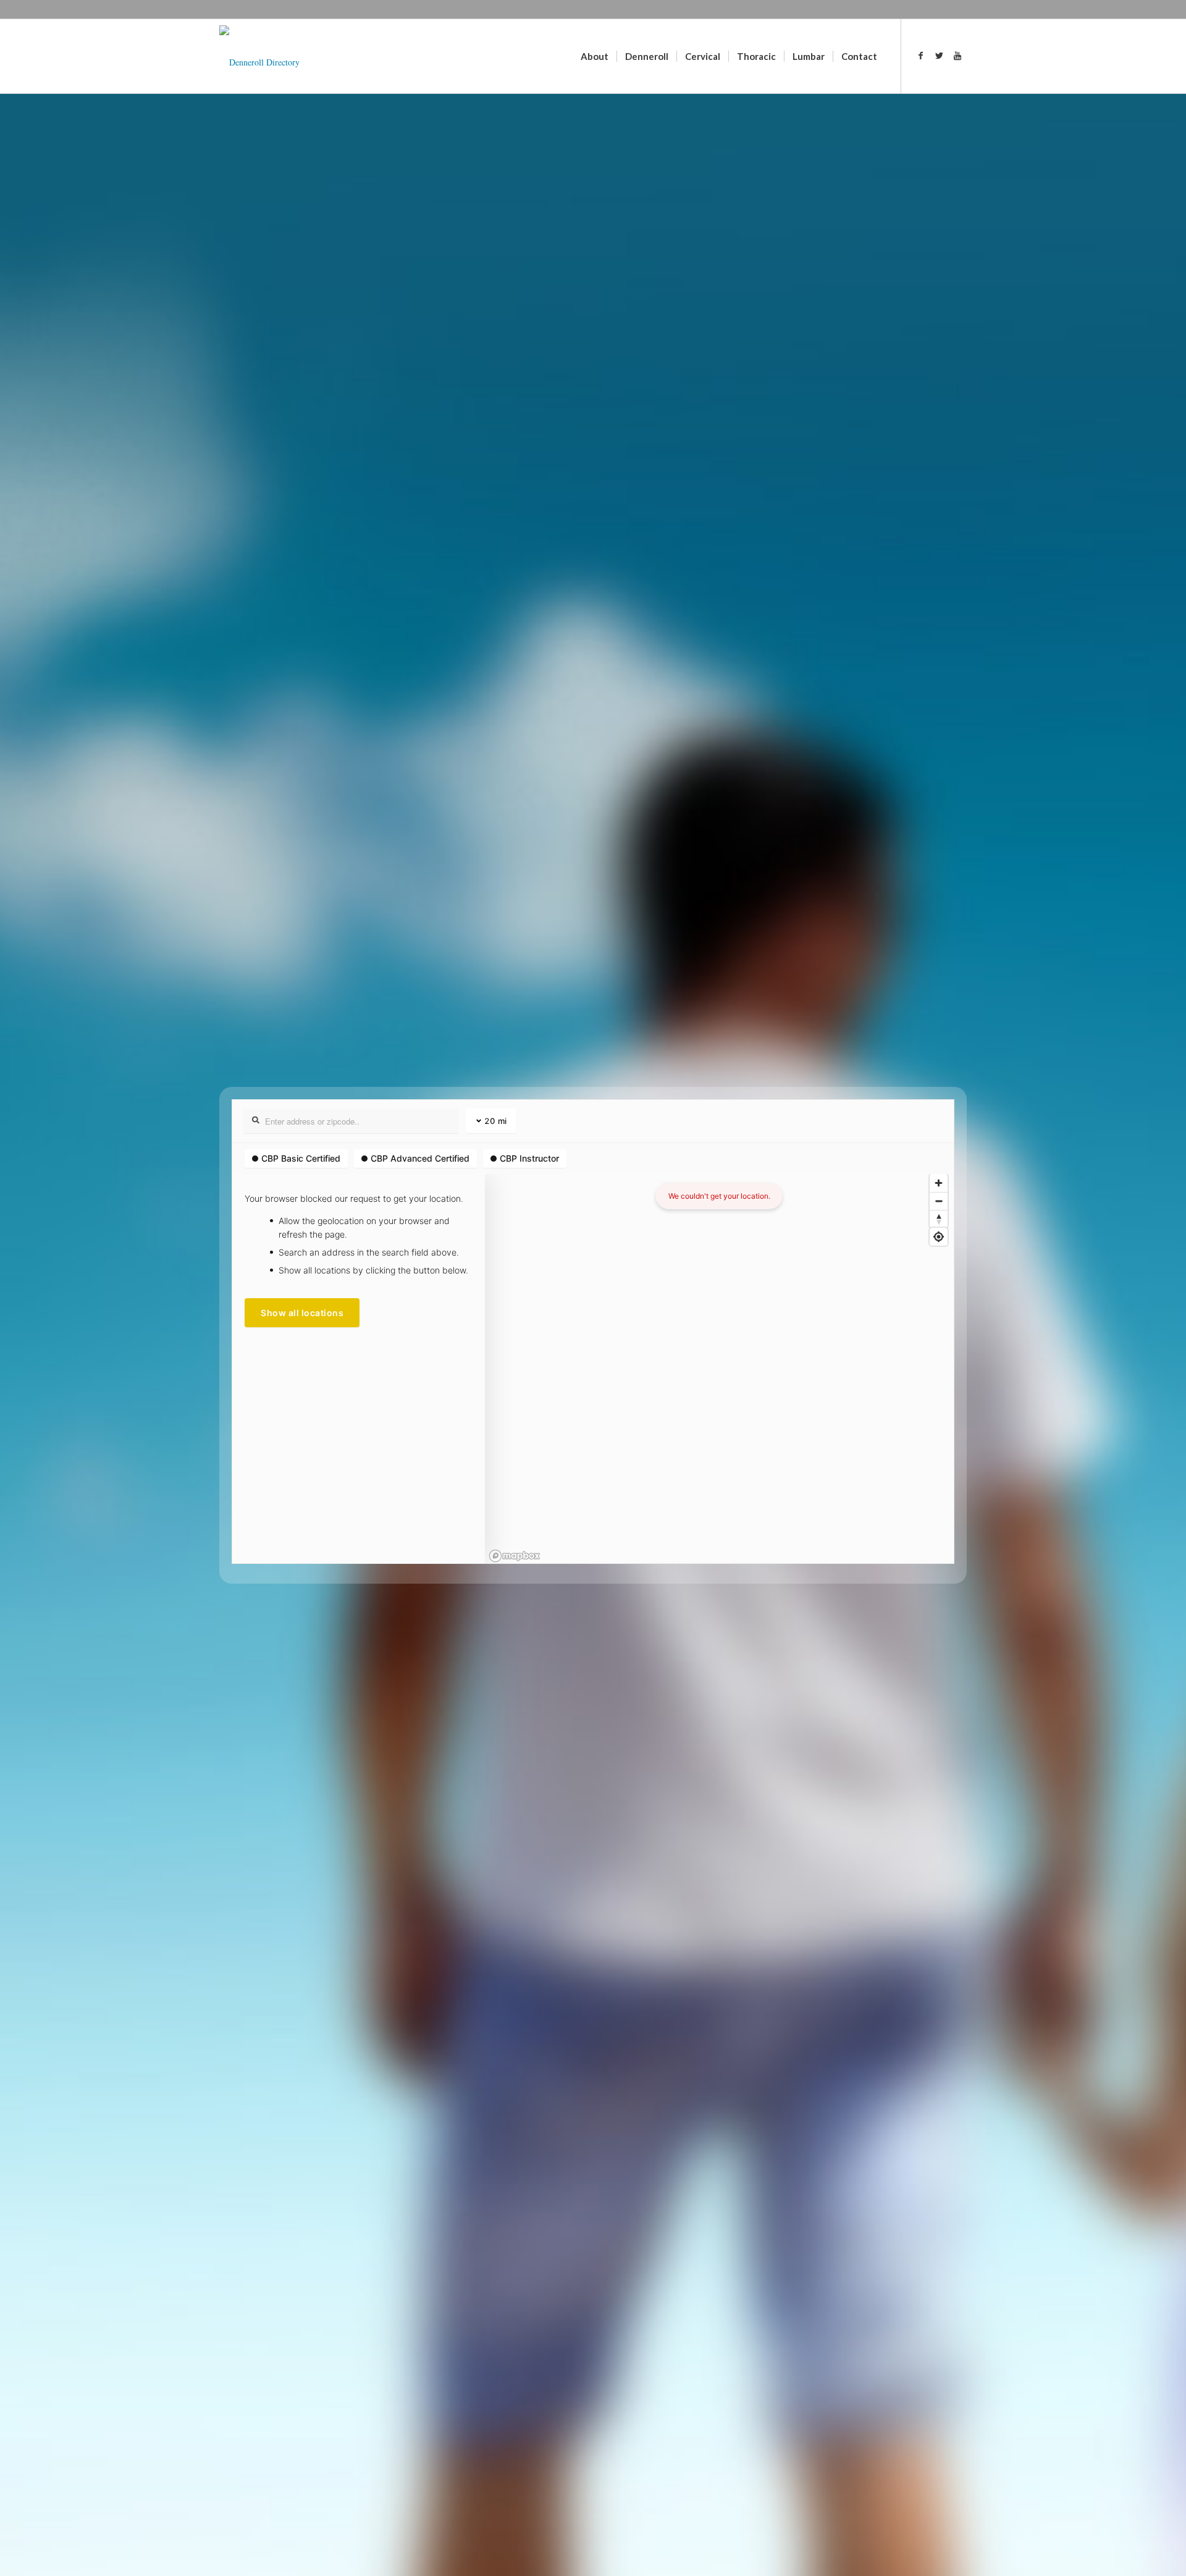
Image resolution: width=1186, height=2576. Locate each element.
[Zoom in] (939, 1183)
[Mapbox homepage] (515, 1556)
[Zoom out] (939, 1201)
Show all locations (302, 1313)
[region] (719, 1369)
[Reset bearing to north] (939, 1219)
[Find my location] (939, 1237)
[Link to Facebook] (920, 56)
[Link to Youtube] (957, 56)
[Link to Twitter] (939, 56)
